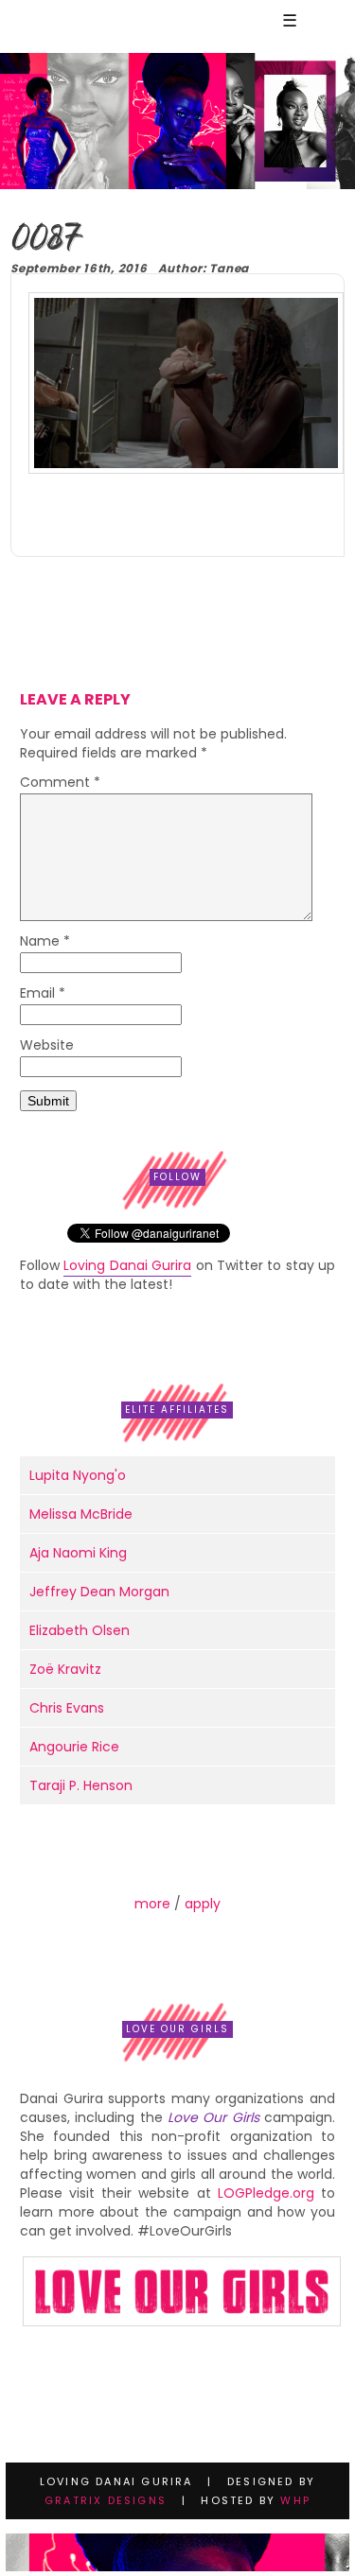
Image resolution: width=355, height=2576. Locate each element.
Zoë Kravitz (65, 1669)
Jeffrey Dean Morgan (99, 1592)
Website (47, 1046)
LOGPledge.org (266, 2193)
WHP (295, 2500)
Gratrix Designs (106, 2500)
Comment (60, 783)
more (152, 1904)
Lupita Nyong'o (78, 1475)
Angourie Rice (74, 1747)
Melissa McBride (81, 1514)
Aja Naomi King (78, 1553)
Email (43, 994)
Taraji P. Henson (81, 1785)
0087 (46, 240)
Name (45, 942)
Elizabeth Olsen (80, 1630)
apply (203, 1904)
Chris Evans (67, 1708)
